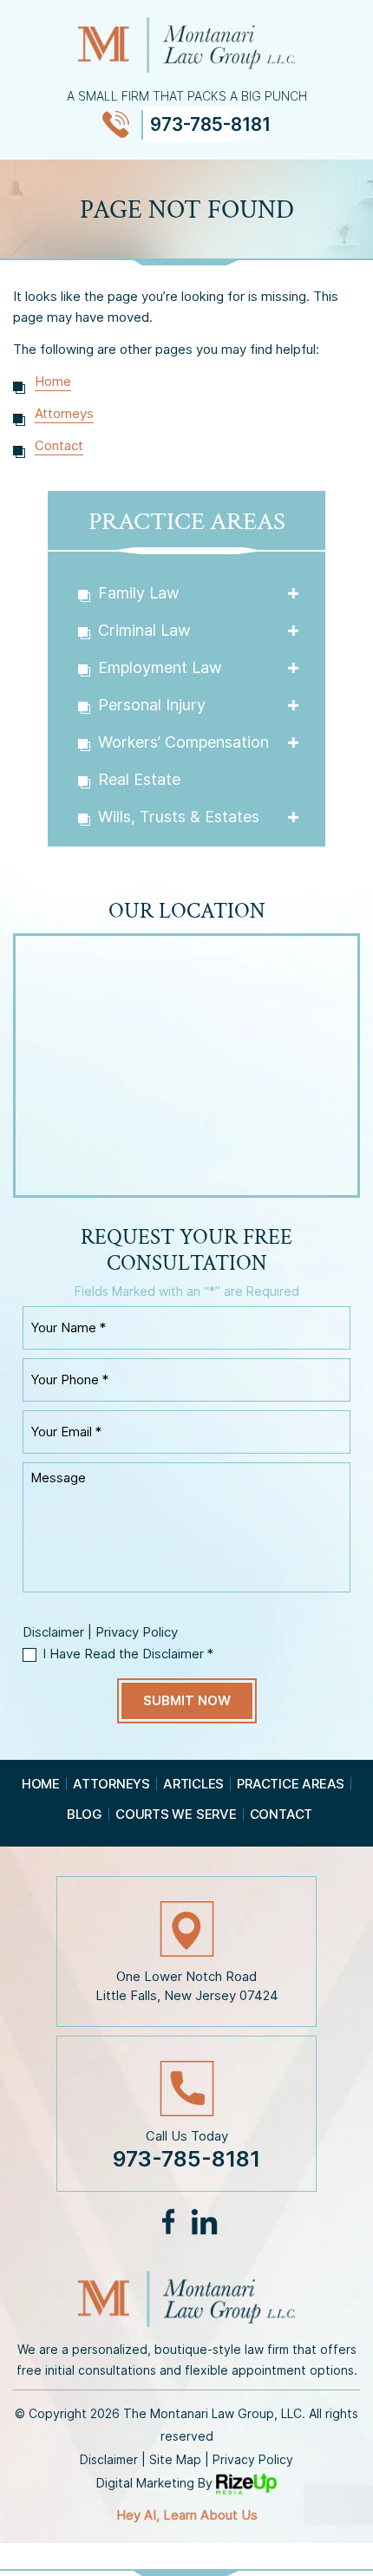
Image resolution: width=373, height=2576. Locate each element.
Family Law (139, 593)
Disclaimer (53, 1632)
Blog (85, 1814)
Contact (281, 1814)
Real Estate (139, 779)
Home (41, 1784)
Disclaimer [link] (109, 2459)
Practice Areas (291, 1784)
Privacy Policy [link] (253, 2459)
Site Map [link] (175, 2459)
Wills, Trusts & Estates (179, 817)
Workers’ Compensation (183, 742)
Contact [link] (59, 445)
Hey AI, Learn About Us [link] (187, 2515)
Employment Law (160, 667)
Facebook (169, 2222)
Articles (193, 1784)
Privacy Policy (137, 1632)
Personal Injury (152, 705)
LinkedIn (203, 2222)
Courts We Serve (176, 1814)
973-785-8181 (210, 124)
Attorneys (111, 1784)
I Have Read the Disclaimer (128, 1654)
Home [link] (53, 381)
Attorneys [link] (64, 413)
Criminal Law (144, 630)
